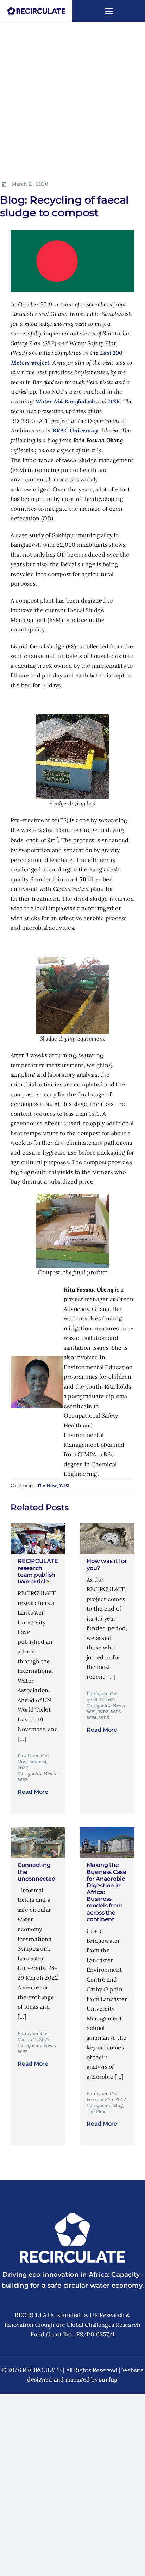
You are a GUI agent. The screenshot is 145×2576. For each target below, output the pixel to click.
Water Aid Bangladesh (65, 401)
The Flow (47, 1485)
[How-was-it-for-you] (107, 1526)
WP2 (64, 1485)
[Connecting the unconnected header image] (38, 1830)
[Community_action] (38, 1526)
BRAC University (75, 430)
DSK (114, 401)
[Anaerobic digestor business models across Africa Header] (107, 1830)
